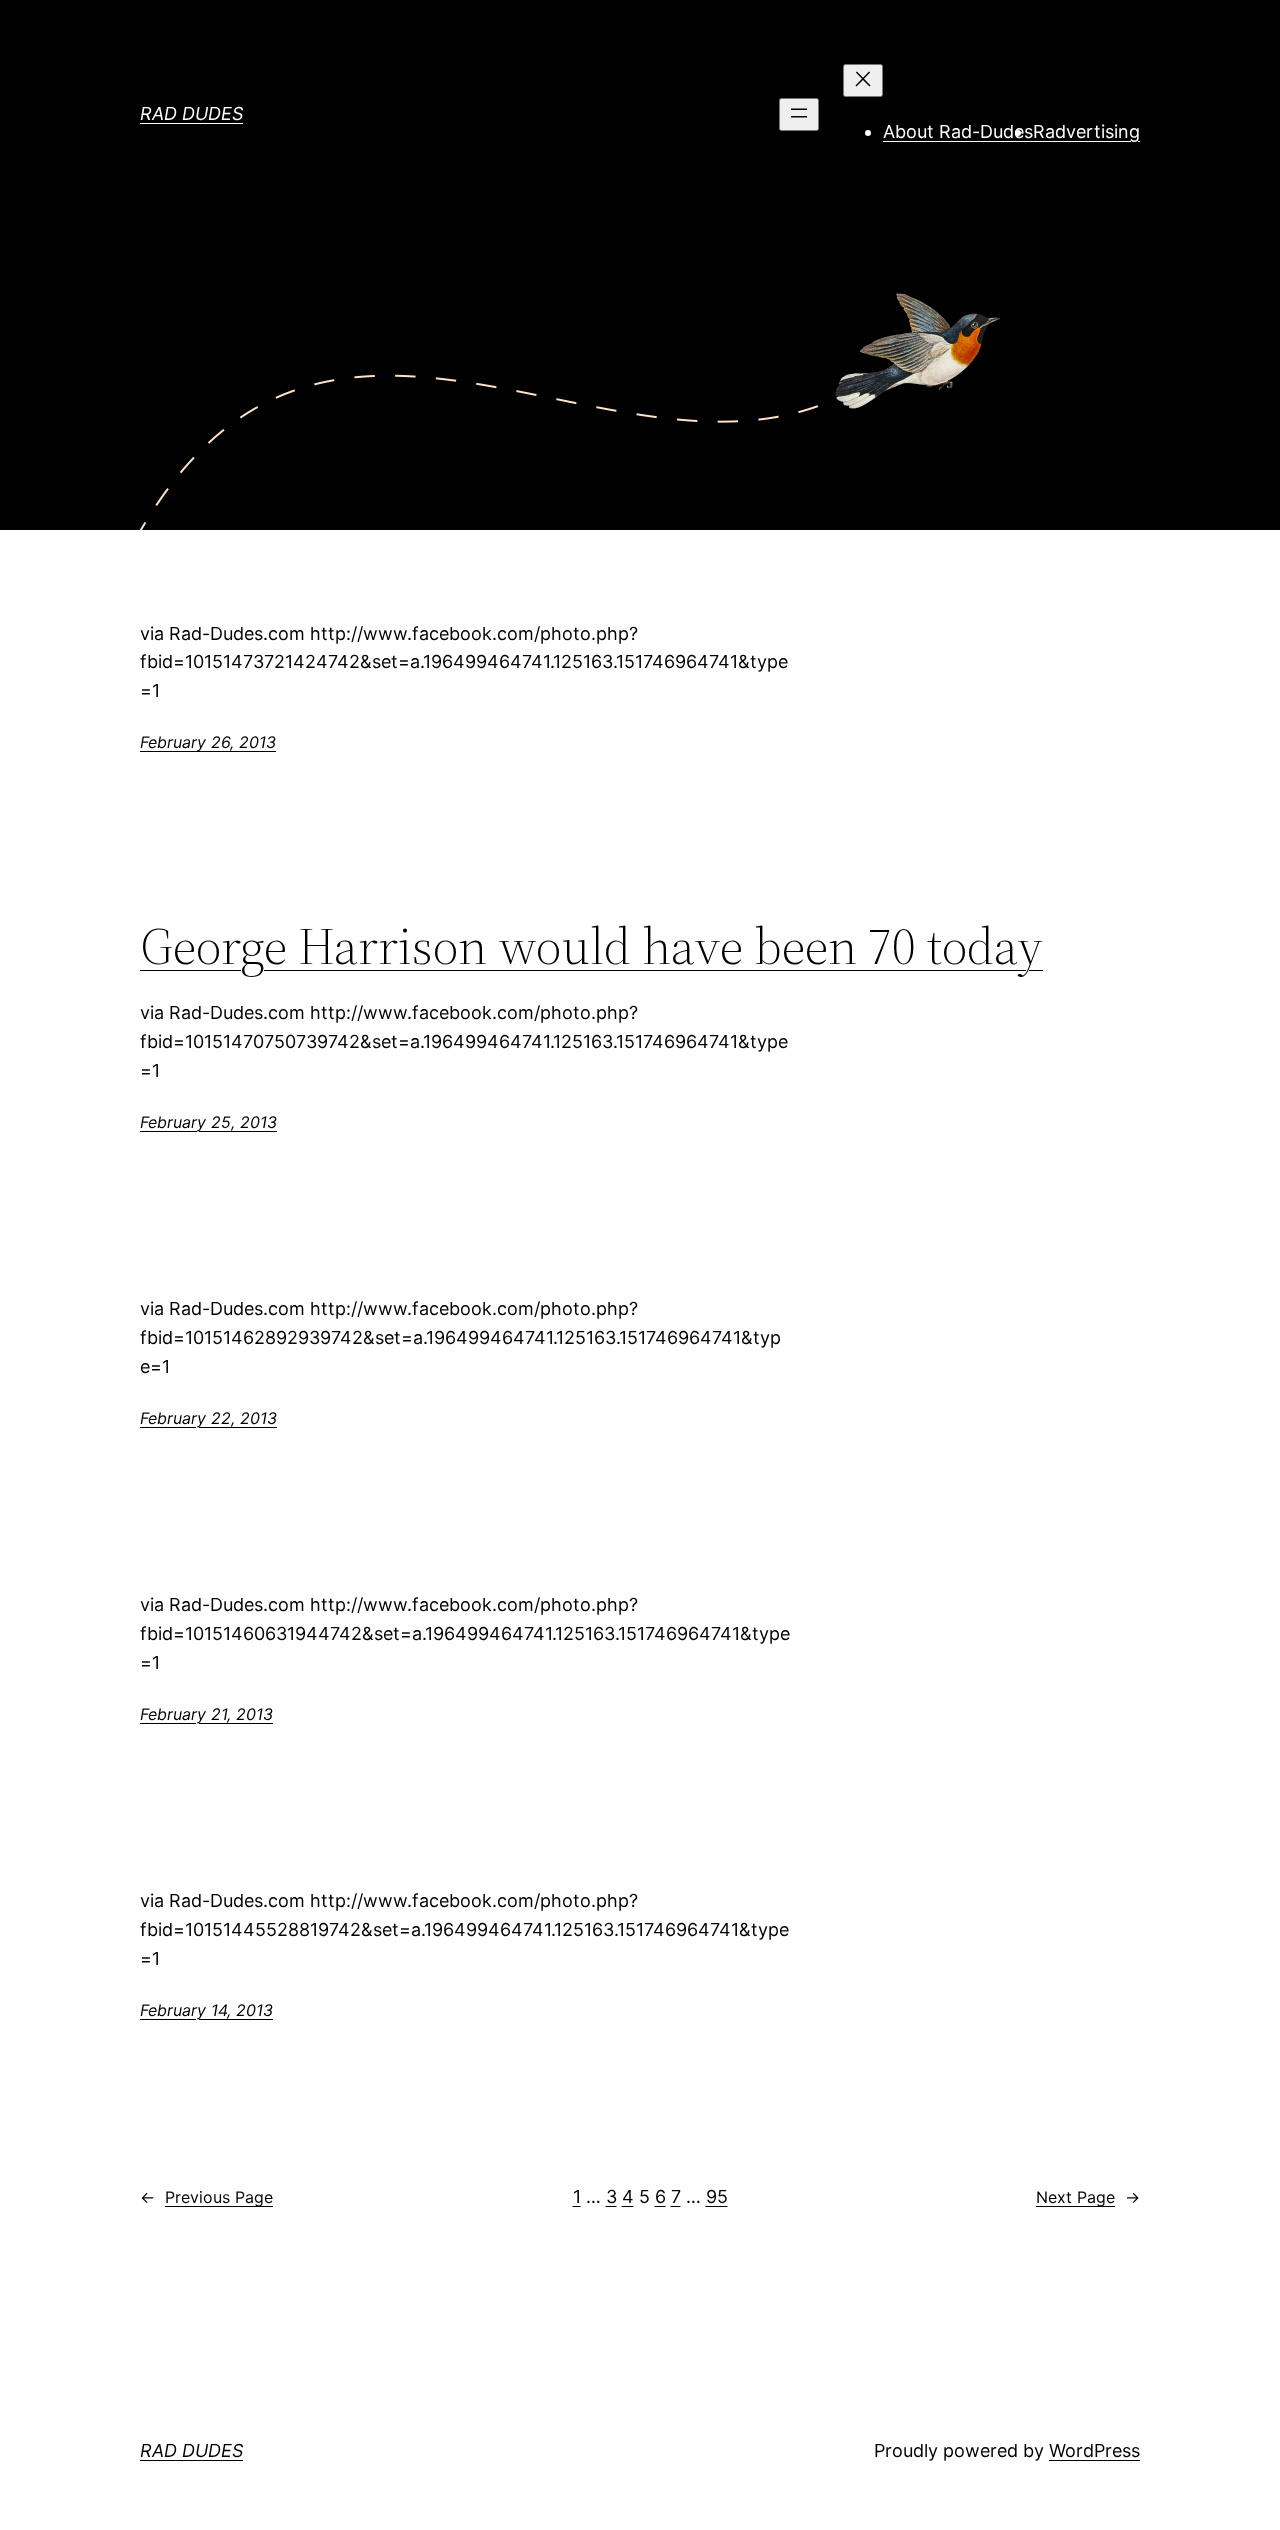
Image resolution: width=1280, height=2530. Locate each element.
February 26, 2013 (208, 742)
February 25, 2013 (208, 1122)
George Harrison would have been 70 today (591, 946)
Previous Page (206, 2197)
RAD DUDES (191, 113)
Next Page (1088, 2197)
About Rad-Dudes (958, 131)
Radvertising (1086, 131)
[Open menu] (799, 114)
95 (717, 2196)
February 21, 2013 (206, 1714)
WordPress (1094, 2450)
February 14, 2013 (206, 2010)
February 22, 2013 (208, 1418)
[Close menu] (863, 80)
